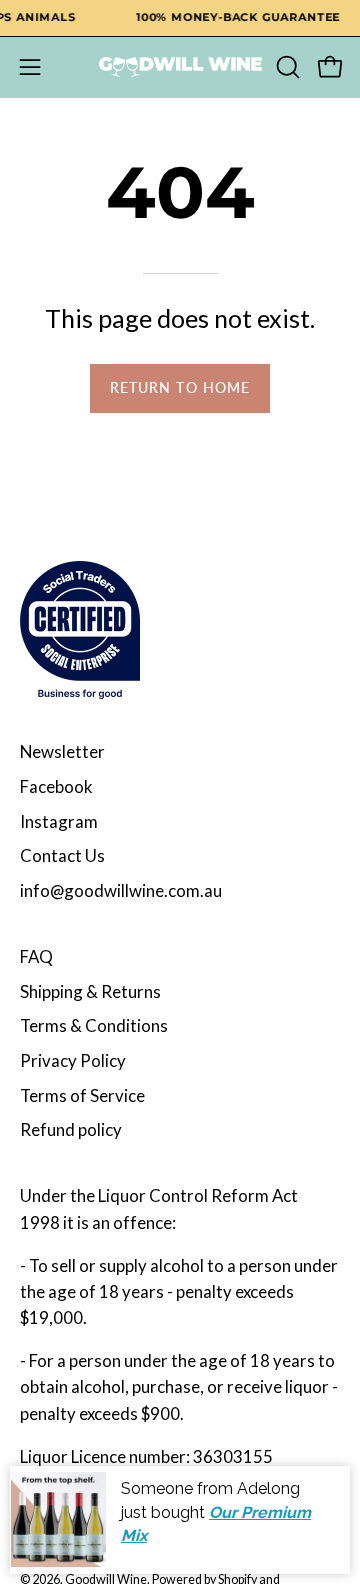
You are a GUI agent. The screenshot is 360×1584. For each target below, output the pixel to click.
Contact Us (62, 855)
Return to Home (180, 387)
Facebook (56, 786)
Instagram (59, 821)
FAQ (36, 956)
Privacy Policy (73, 1060)
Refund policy (71, 1129)
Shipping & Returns (90, 991)
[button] (286, 67)
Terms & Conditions (94, 1025)
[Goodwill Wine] (180, 67)
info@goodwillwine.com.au (121, 890)
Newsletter (62, 751)
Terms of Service (82, 1095)
